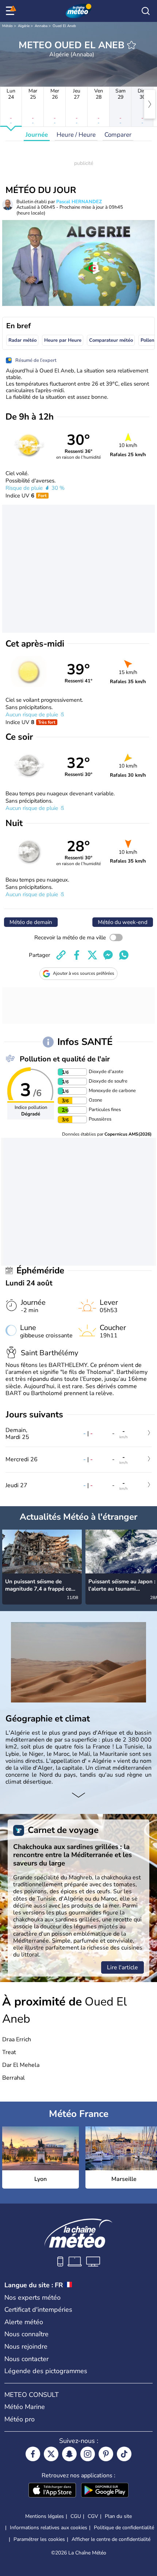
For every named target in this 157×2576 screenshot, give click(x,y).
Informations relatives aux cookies (49, 2528)
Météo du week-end (123, 922)
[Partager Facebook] (77, 955)
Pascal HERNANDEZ (79, 202)
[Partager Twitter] (92, 955)
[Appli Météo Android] (105, 2491)
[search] (146, 11)
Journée (37, 135)
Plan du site (118, 2516)
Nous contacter (26, 2359)
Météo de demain (31, 922)
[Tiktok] (124, 2454)
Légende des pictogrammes (46, 2371)
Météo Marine (25, 2407)
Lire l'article (122, 1967)
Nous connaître (26, 2334)
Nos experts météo (32, 2297)
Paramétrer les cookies (39, 2539)
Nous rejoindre (26, 2346)
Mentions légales (45, 2516)
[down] (78, 1796)
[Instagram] (88, 2454)
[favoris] (131, 45)
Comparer (118, 135)
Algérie (24, 26)
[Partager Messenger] (108, 955)
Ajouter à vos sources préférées (84, 973)
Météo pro (20, 2419)
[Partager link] (61, 955)
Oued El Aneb (64, 26)
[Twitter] (51, 2454)
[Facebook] (33, 2454)
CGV (93, 2516)
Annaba (41, 26)
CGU (76, 2516)
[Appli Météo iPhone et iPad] (52, 2491)
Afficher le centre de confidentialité (111, 2539)
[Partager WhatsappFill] (124, 955)
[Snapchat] (69, 2454)
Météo (7, 26)
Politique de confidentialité (124, 2528)
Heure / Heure (76, 135)
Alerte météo (24, 2322)
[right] (150, 104)
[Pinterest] (106, 2454)
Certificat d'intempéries (38, 2310)
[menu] (11, 11)
